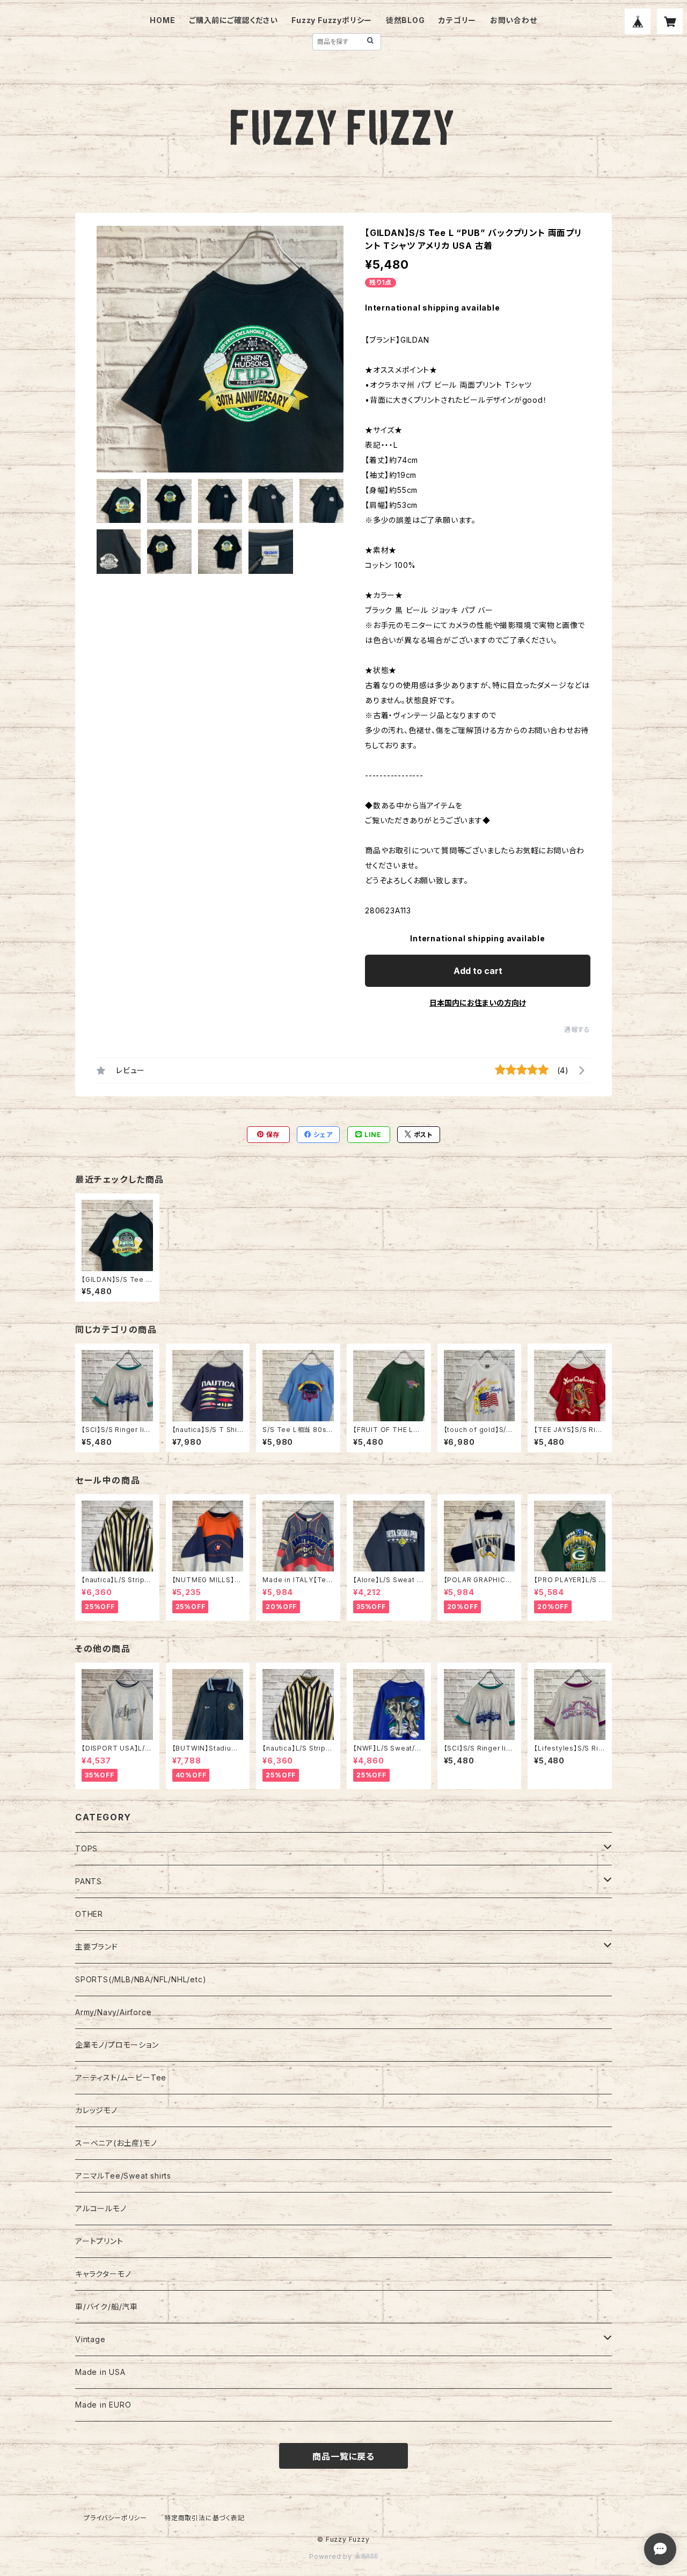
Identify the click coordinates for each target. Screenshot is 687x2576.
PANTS (89, 1881)
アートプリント (99, 2241)
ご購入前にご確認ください (233, 20)
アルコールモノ (101, 2208)
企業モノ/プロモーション (117, 2045)
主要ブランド (97, 1947)
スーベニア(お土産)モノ (116, 2143)
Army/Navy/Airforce (113, 2012)
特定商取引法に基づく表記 (204, 2518)
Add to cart (478, 971)
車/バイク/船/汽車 (107, 2306)
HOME (162, 20)
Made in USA (100, 2372)
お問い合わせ (514, 20)
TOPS (86, 1848)
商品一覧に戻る (343, 2456)
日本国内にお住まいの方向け (478, 1003)
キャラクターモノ (103, 2274)
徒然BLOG (405, 20)
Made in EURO (103, 2405)
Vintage (90, 2339)
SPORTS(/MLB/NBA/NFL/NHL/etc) (141, 1979)
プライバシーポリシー (115, 2518)
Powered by (332, 2556)
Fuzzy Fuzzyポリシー (332, 20)
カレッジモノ (96, 2110)
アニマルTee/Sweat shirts (123, 2176)
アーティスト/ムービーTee (121, 2077)
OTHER (89, 1914)
